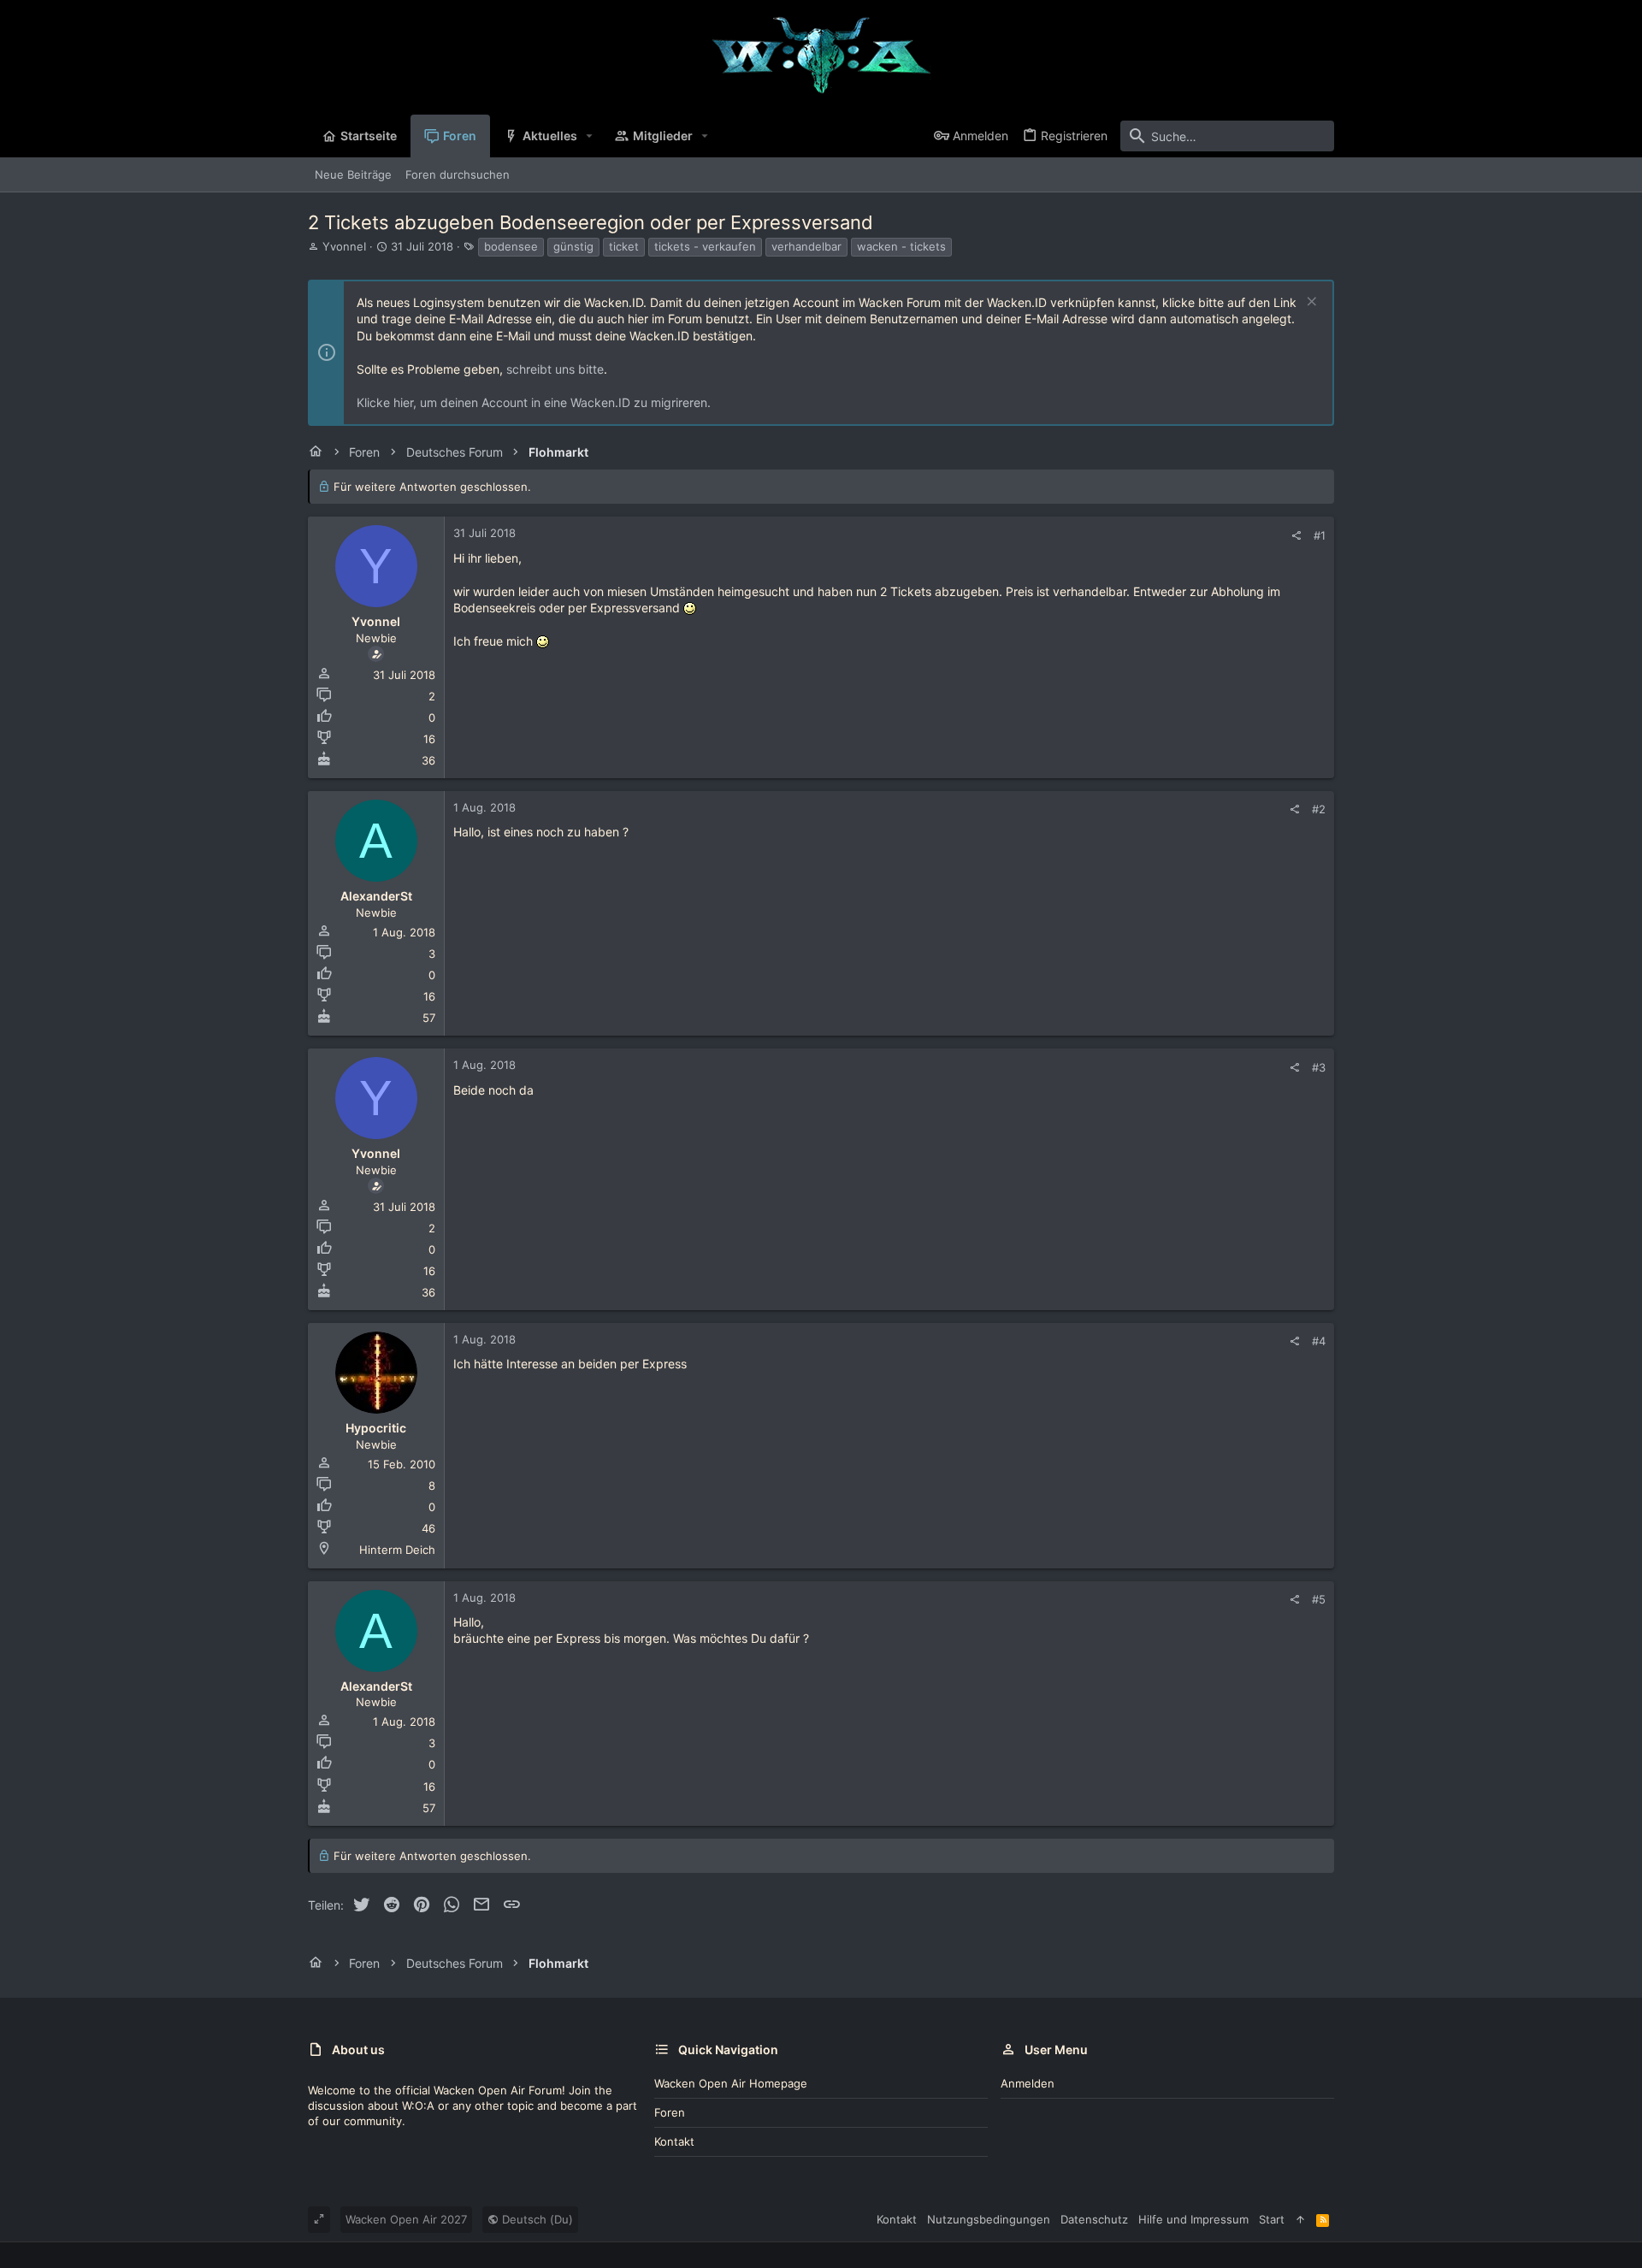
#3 (1319, 1067)
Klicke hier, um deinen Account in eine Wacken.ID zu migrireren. (534, 402)
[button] (590, 136)
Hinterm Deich (397, 1550)
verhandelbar (806, 246)
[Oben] (1300, 2219)
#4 (1319, 1341)
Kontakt (674, 2141)
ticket (624, 246)
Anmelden (1028, 2083)
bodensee (511, 246)
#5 (1319, 1599)
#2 (1319, 809)
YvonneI (344, 246)
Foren (670, 2112)
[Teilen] (1296, 536)
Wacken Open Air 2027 (406, 2219)
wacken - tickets (901, 246)
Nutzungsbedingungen (989, 2219)
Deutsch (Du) (536, 2219)
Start (1272, 2219)
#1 (1320, 535)
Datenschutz (1094, 2219)
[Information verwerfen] (1310, 303)
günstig (573, 246)
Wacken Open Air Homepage (731, 2083)
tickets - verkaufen (705, 246)
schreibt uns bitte (555, 369)
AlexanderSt (376, 896)
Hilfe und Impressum (1193, 2219)
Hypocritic (376, 1428)
